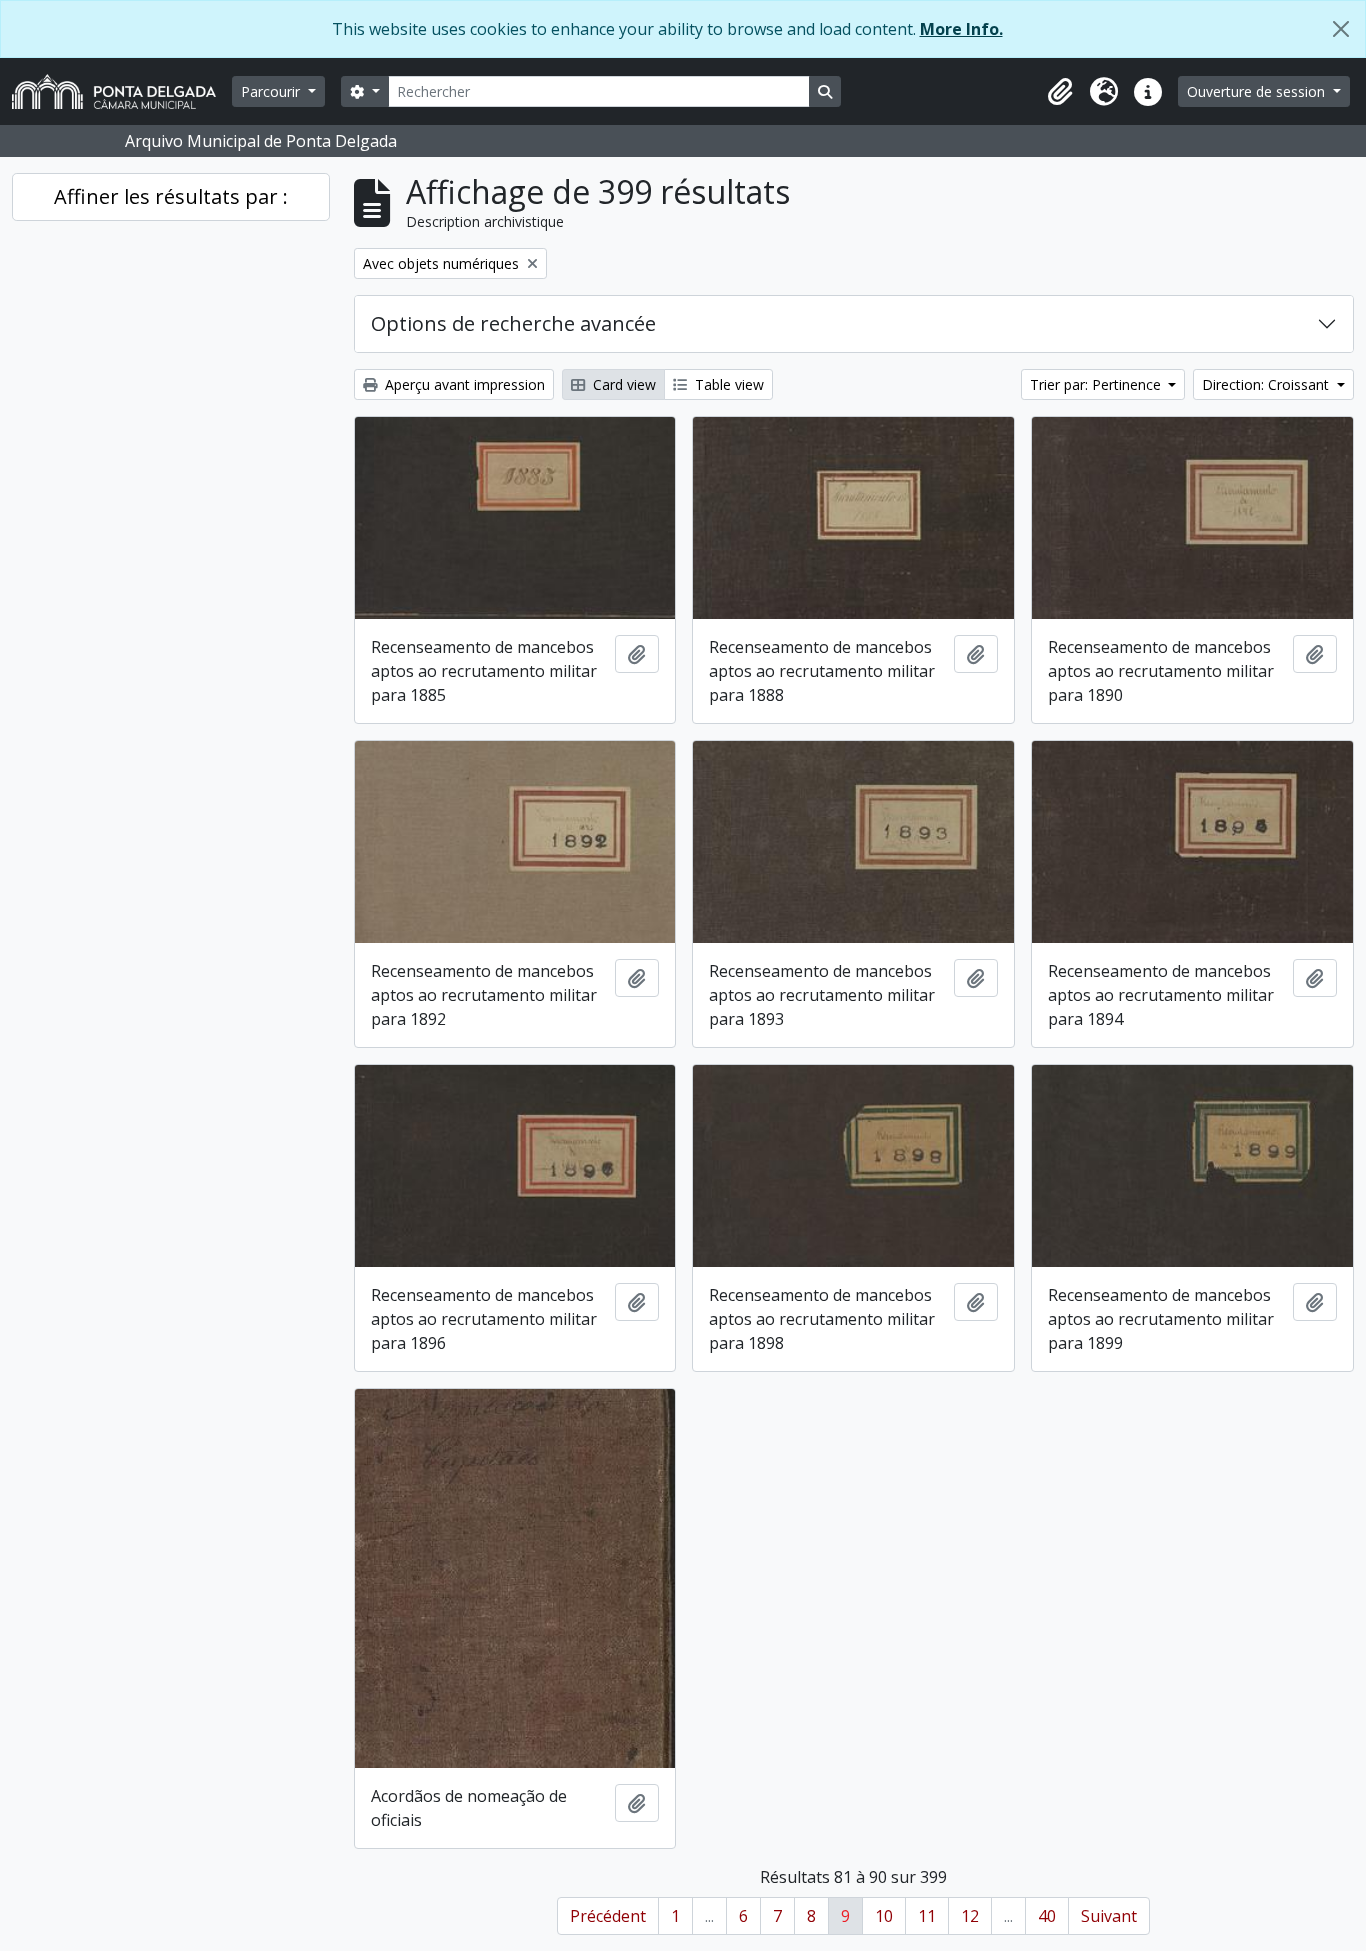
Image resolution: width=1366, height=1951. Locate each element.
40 (1047, 1916)
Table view (727, 384)
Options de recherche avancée (513, 323)
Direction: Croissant (1267, 384)
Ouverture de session (1258, 91)
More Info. (961, 29)
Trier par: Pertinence (1097, 384)
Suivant (1109, 1916)
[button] (1060, 92)
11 (927, 1916)
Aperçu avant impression (463, 384)
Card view (622, 384)
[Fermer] (1341, 29)
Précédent (608, 1916)
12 (970, 1916)
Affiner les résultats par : (171, 196)
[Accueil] (122, 91)
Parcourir (272, 91)
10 (884, 1916)
